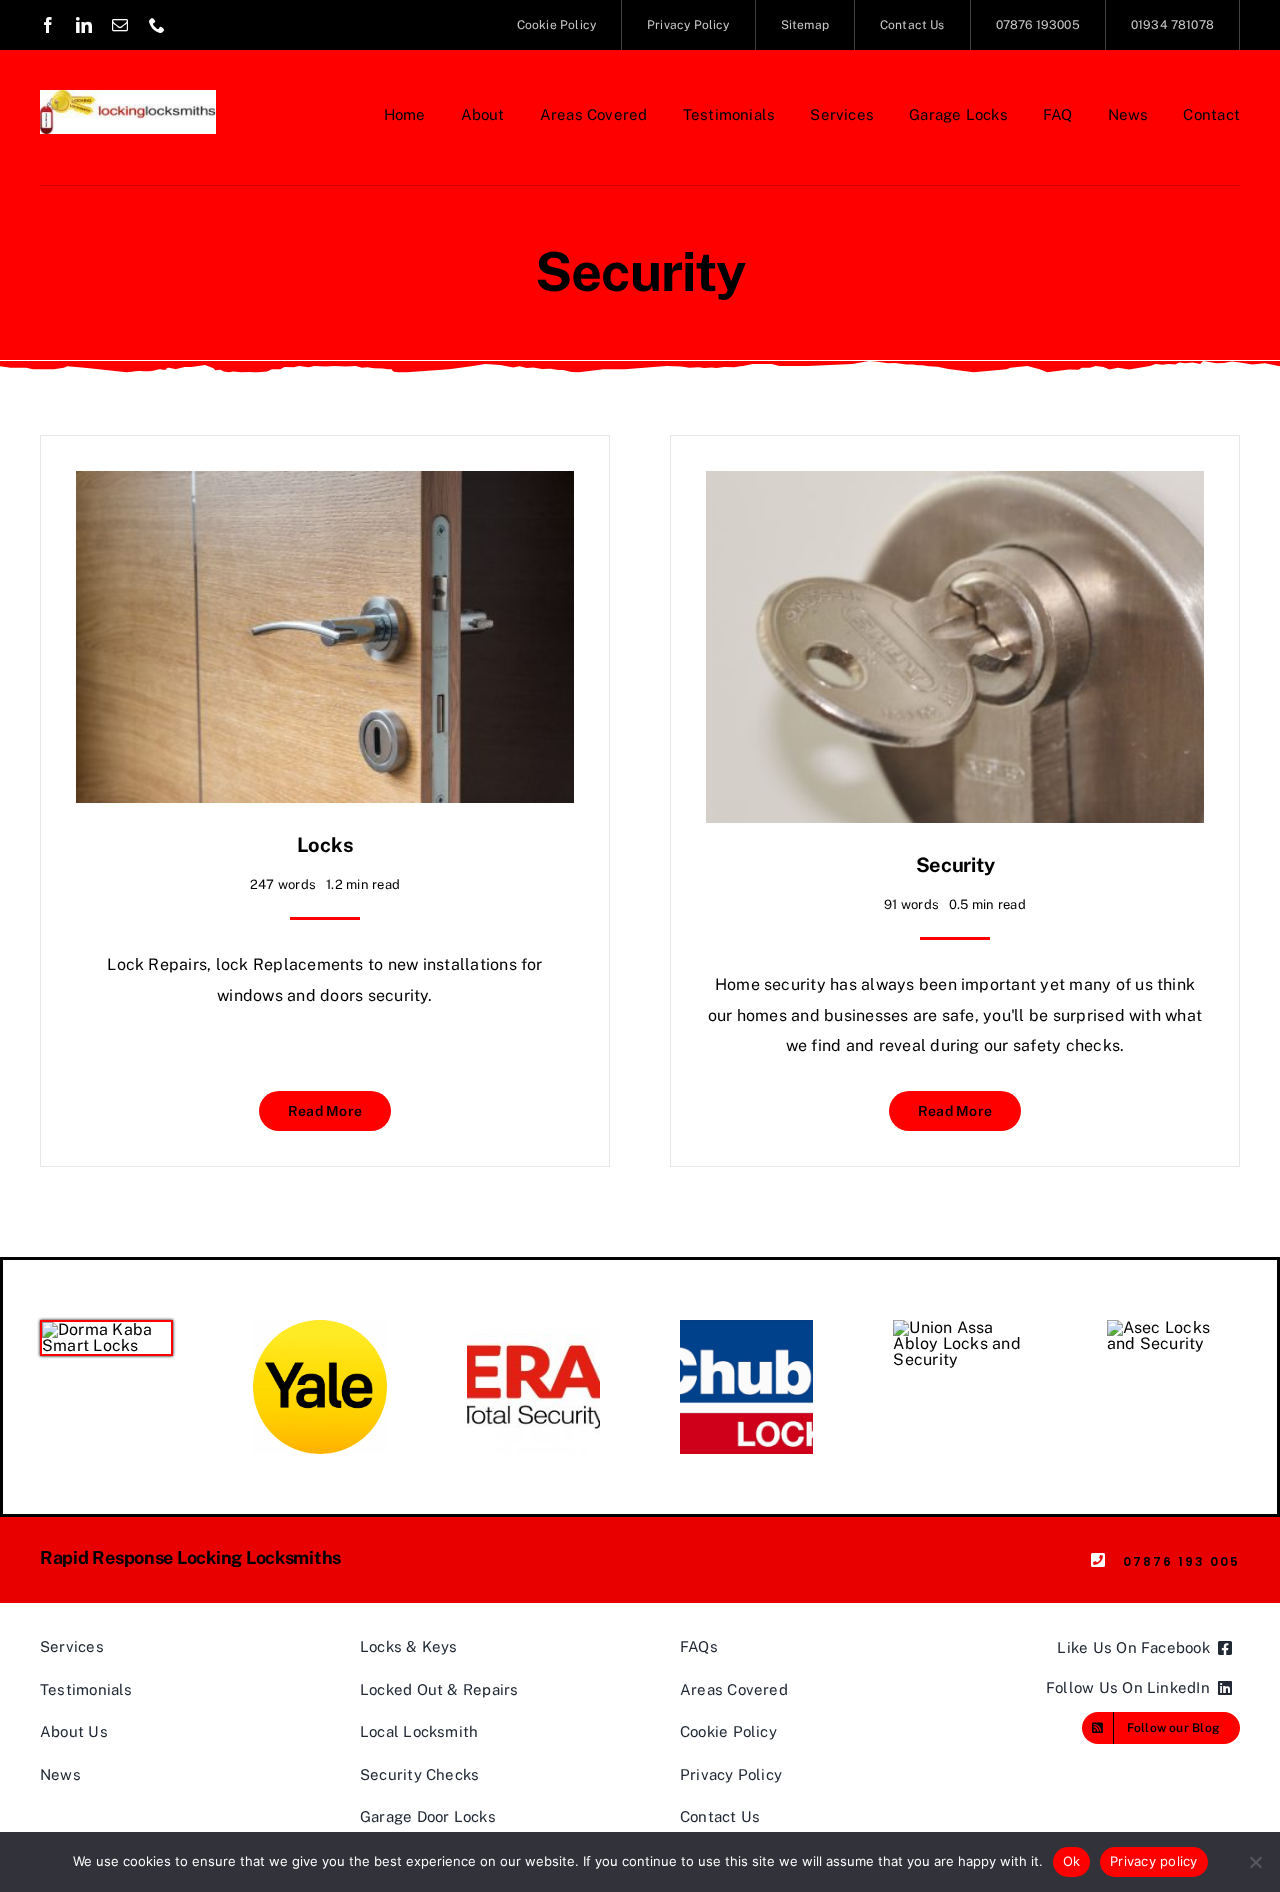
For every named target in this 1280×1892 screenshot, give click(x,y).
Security (955, 865)
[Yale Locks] (319, 1327)
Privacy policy (1154, 1861)
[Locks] (325, 485)
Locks (325, 845)
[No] (1255, 1862)
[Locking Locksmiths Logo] (128, 97)
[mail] (120, 25)
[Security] (955, 485)
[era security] (533, 1327)
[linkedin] (84, 25)
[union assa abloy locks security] (959, 1327)
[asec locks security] (1173, 1327)
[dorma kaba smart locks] (106, 1329)
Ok (1072, 1861)
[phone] (157, 25)
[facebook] (48, 25)
